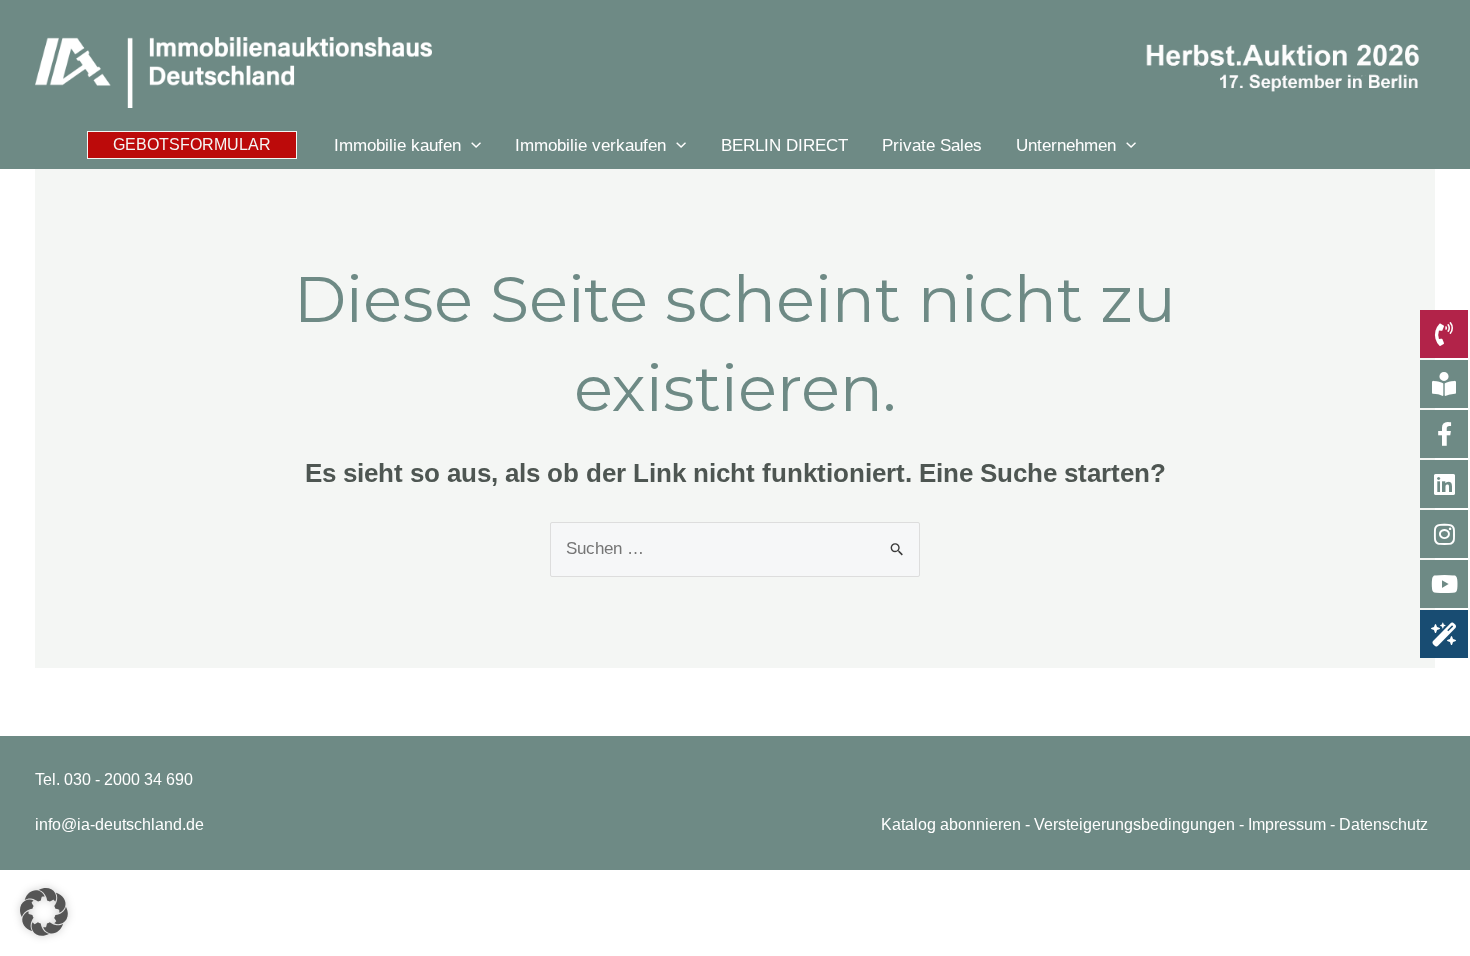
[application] (471, 145)
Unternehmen (1066, 145)
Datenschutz (1383, 824)
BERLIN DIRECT (784, 145)
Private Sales (932, 145)
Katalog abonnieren (951, 824)
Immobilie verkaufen (590, 145)
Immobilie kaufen (397, 145)
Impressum (1287, 824)
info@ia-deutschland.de (119, 824)
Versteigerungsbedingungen (1134, 824)
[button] (192, 145)
